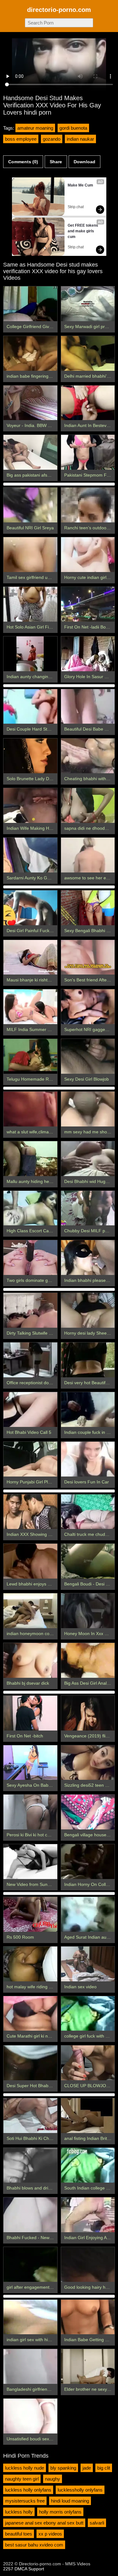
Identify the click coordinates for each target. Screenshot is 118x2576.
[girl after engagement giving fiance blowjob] (30, 2264)
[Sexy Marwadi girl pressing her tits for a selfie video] (88, 304)
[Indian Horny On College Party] (88, 1862)
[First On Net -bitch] (30, 1713)
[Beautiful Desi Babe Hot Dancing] (88, 707)
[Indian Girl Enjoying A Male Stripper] (88, 2215)
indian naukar (80, 139)
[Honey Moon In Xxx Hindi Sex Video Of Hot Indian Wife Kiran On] (88, 1611)
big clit (104, 2468)
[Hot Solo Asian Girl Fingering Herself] (30, 604)
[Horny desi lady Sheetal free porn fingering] (88, 1310)
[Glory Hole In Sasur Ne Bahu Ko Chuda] (88, 654)
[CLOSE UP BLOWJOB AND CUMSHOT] (88, 2063)
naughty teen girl (22, 2479)
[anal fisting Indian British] (88, 2116)
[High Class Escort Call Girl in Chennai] (30, 1208)
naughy (53, 2479)
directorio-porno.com (59, 10)
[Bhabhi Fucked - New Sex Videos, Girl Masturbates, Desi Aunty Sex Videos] (30, 2215)
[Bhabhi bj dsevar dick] (30, 1660)
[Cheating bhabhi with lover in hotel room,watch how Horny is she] (88, 756)
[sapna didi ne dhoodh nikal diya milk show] (88, 805)
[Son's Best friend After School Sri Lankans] (88, 957)
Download (84, 162)
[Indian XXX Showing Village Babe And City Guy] (30, 1512)
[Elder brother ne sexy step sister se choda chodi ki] (88, 2366)
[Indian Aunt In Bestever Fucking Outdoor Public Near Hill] (88, 403)
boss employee (21, 139)
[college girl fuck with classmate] (88, 2014)
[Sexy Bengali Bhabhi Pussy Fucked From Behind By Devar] (88, 908)
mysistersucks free (25, 2501)
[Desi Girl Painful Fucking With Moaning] (30, 908)
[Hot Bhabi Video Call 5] (30, 1410)
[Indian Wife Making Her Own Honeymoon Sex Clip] (30, 805)
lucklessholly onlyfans (80, 2490)
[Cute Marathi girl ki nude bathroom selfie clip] (30, 2014)
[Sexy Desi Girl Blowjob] (88, 1056)
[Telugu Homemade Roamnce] (30, 1056)
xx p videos (50, 2534)
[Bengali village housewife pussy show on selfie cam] (88, 1812)
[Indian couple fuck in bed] (88, 1410)
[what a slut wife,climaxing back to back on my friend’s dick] (30, 1109)
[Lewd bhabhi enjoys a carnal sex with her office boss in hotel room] (30, 1561)
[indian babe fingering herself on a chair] (30, 353)
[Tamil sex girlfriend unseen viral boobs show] (30, 555)
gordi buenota (73, 128)
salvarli (97, 2523)
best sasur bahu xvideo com (34, 2545)
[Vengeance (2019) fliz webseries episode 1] (88, 1713)
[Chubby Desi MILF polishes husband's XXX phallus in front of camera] (88, 1208)
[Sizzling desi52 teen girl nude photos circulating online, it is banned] (88, 1763)
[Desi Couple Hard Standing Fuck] (30, 707)
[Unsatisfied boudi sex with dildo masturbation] (30, 2416)
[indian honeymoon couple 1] (30, 1611)
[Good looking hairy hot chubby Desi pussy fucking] (88, 2264)
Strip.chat (76, 207)
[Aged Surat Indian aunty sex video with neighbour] (88, 1914)
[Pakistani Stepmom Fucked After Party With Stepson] (88, 452)
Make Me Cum (80, 185)
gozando (52, 139)
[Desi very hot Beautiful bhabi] (88, 1360)
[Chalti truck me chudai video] (88, 1512)
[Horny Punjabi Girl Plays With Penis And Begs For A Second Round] (30, 1459)
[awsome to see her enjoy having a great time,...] (88, 855)
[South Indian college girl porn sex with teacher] (88, 2165)
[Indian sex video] (88, 1964)
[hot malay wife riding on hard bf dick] (30, 1964)
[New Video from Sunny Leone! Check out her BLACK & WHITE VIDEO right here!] (30, 1862)
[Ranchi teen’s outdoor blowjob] (88, 505)
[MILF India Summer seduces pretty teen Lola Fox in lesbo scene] (30, 1007)
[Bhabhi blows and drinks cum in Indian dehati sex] (30, 2165)
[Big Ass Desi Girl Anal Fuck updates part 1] (88, 1660)
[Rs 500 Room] (30, 1914)
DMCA (21, 2569)
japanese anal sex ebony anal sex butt (44, 2523)
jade (87, 2468)
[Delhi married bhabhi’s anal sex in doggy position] (88, 353)
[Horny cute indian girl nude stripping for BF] (88, 555)
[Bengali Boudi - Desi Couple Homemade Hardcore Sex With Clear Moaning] (88, 1561)
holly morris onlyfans (60, 2512)
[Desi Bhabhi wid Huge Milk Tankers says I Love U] (88, 1159)
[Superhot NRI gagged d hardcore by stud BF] (88, 1007)
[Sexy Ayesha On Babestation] (30, 1763)
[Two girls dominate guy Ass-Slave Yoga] (30, 1258)
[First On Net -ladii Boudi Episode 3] (88, 604)
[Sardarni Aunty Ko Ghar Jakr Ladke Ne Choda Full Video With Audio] (30, 855)
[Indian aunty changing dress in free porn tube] (30, 654)
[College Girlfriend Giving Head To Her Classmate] (30, 304)
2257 (8, 2569)
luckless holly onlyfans (28, 2490)
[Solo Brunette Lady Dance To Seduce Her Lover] (30, 756)
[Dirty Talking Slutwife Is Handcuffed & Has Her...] (30, 1310)
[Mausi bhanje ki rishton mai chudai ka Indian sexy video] (30, 957)
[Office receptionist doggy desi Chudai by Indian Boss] (30, 1360)
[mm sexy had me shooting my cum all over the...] (88, 1109)
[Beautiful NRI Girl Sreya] (30, 505)
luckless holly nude (25, 2468)
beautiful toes (19, 2534)
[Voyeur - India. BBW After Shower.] (30, 403)
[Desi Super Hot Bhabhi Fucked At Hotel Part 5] (30, 2063)
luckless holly (19, 2512)
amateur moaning (35, 128)
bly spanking (63, 2468)
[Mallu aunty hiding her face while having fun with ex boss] (30, 1159)
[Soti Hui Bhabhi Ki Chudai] (30, 2116)
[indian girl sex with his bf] (30, 2317)
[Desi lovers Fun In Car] (88, 1459)
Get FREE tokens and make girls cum (83, 231)
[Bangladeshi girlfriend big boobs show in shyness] (30, 2366)
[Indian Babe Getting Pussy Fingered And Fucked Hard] (88, 2317)
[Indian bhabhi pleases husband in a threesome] (88, 1258)
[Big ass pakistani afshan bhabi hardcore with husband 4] (30, 452)
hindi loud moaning (70, 2501)
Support (36, 2569)
